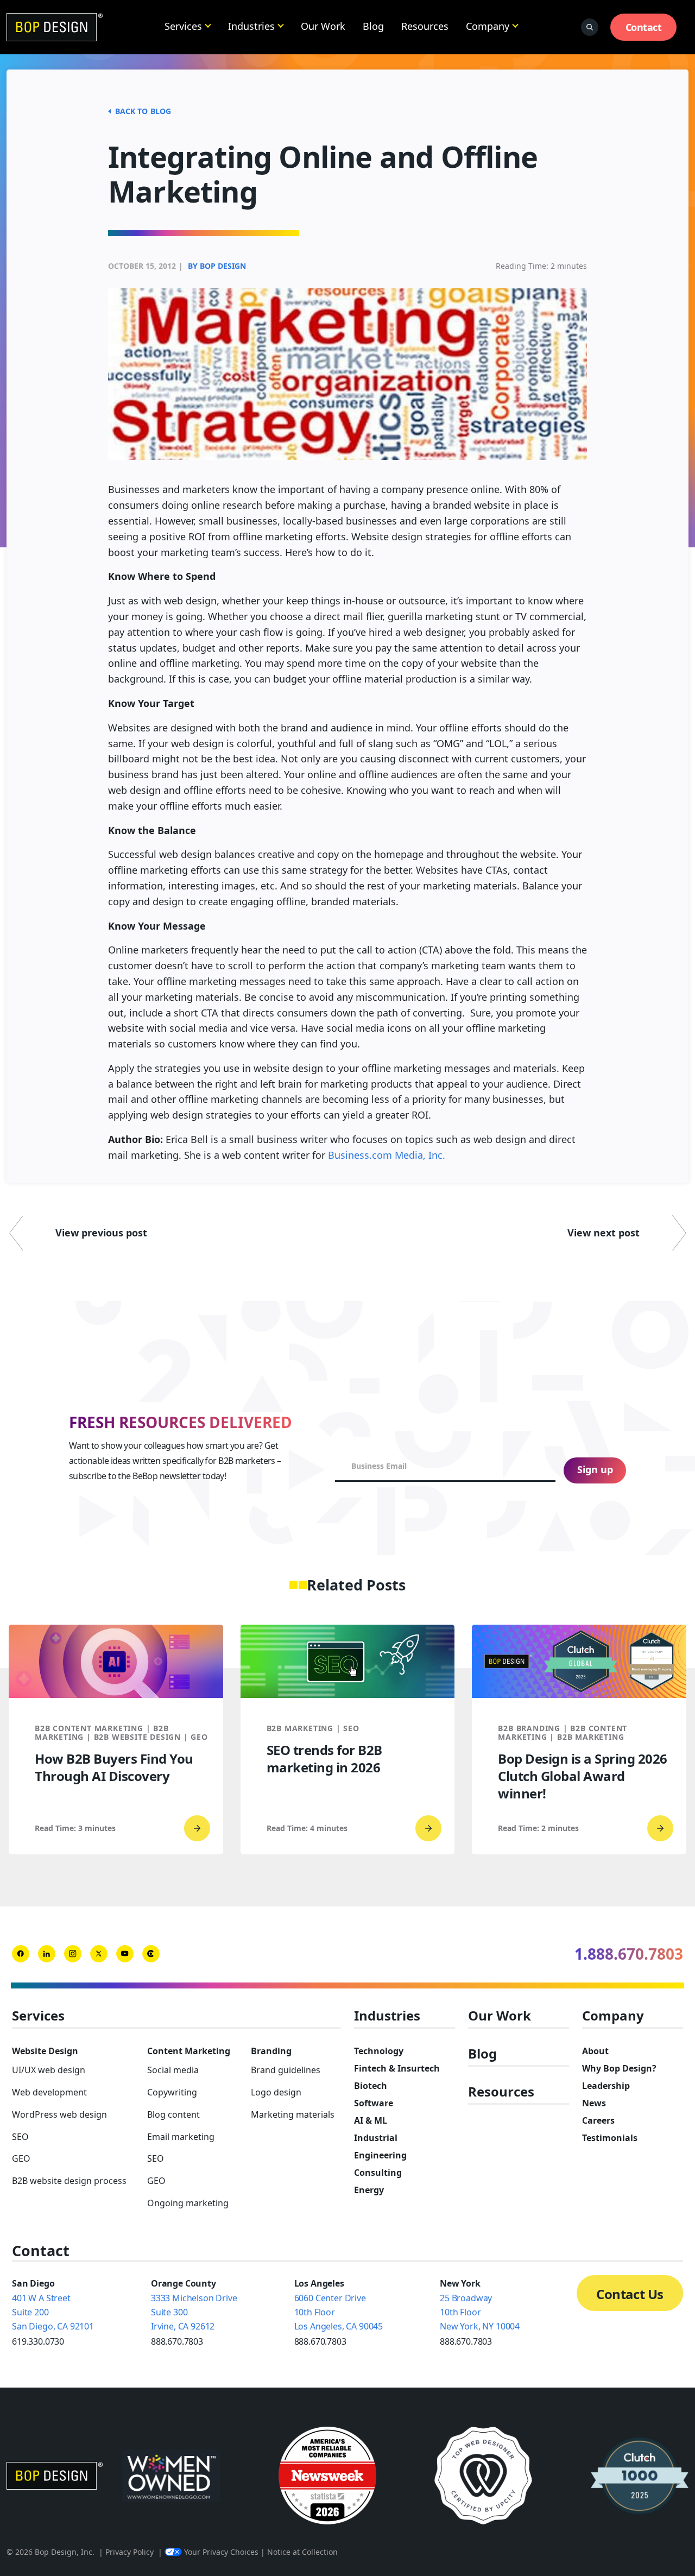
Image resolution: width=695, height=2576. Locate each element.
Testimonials (610, 2138)
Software (374, 2103)
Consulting (378, 2173)
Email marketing (181, 2137)
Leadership (606, 2086)
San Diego (33, 2283)
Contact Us (630, 2294)
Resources (425, 26)
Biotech (371, 2086)
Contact (643, 27)
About (595, 2051)
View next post (604, 1233)
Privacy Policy (129, 2552)
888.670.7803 (177, 2341)
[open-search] (590, 27)
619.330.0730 (38, 2341)
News (594, 2103)
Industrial (376, 2138)
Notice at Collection (302, 2552)
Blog (373, 26)
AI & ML (371, 2120)
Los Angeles (319, 2283)
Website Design (45, 2051)
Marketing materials (293, 2114)
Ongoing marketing (188, 2203)
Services (183, 26)
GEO (21, 2158)
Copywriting (172, 2092)
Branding (271, 2051)
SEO (20, 2137)
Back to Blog (143, 111)
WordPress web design (59, 2114)
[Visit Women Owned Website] (171, 2476)
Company (488, 26)
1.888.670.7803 (629, 1954)
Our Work (323, 26)
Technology (379, 2051)
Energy (369, 2190)
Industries (251, 26)
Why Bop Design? (619, 2068)
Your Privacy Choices (221, 2552)
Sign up (595, 1469)
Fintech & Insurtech (397, 2068)
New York (460, 2283)
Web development (49, 2092)
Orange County (184, 2283)
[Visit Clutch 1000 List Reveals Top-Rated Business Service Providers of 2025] (640, 2476)
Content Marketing (189, 2051)
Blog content (173, 2114)
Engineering (380, 2155)
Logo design (276, 2092)
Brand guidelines (286, 2070)
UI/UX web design (49, 2070)
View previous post (101, 1233)
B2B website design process (69, 2181)
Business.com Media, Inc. (387, 1155)
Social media (173, 2070)
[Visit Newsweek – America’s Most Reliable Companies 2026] (327, 2476)
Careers (598, 2120)
